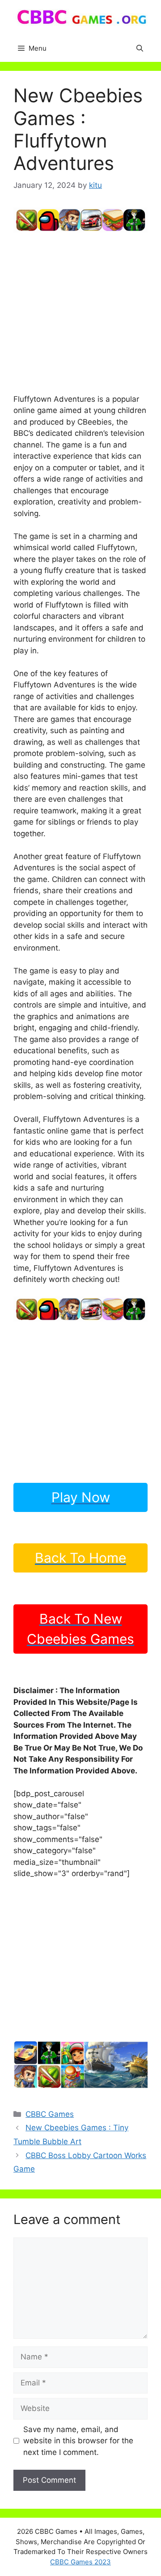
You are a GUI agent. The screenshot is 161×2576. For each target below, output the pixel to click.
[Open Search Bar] (140, 48)
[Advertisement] (80, 313)
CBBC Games (50, 2114)
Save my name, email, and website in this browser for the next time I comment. (78, 2441)
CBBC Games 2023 (80, 2562)
